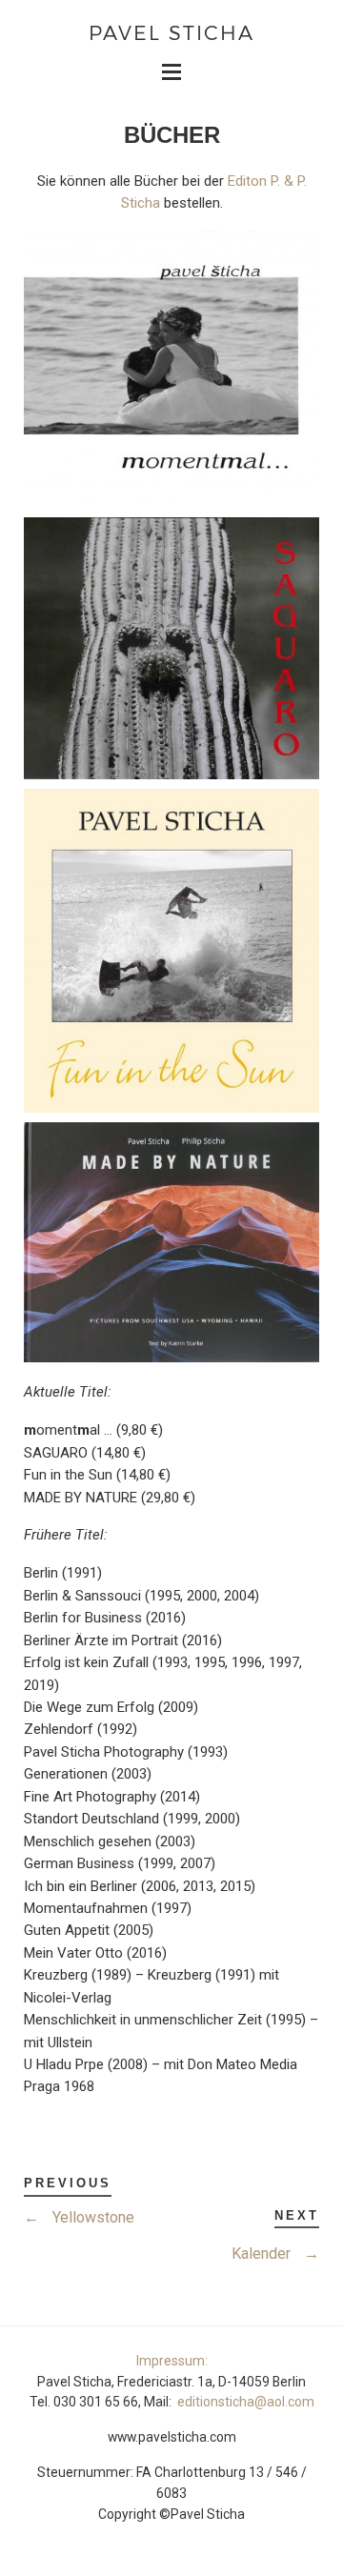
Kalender (275, 2254)
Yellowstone (79, 2217)
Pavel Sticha (171, 32)
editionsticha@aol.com (246, 2402)
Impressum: (172, 2361)
